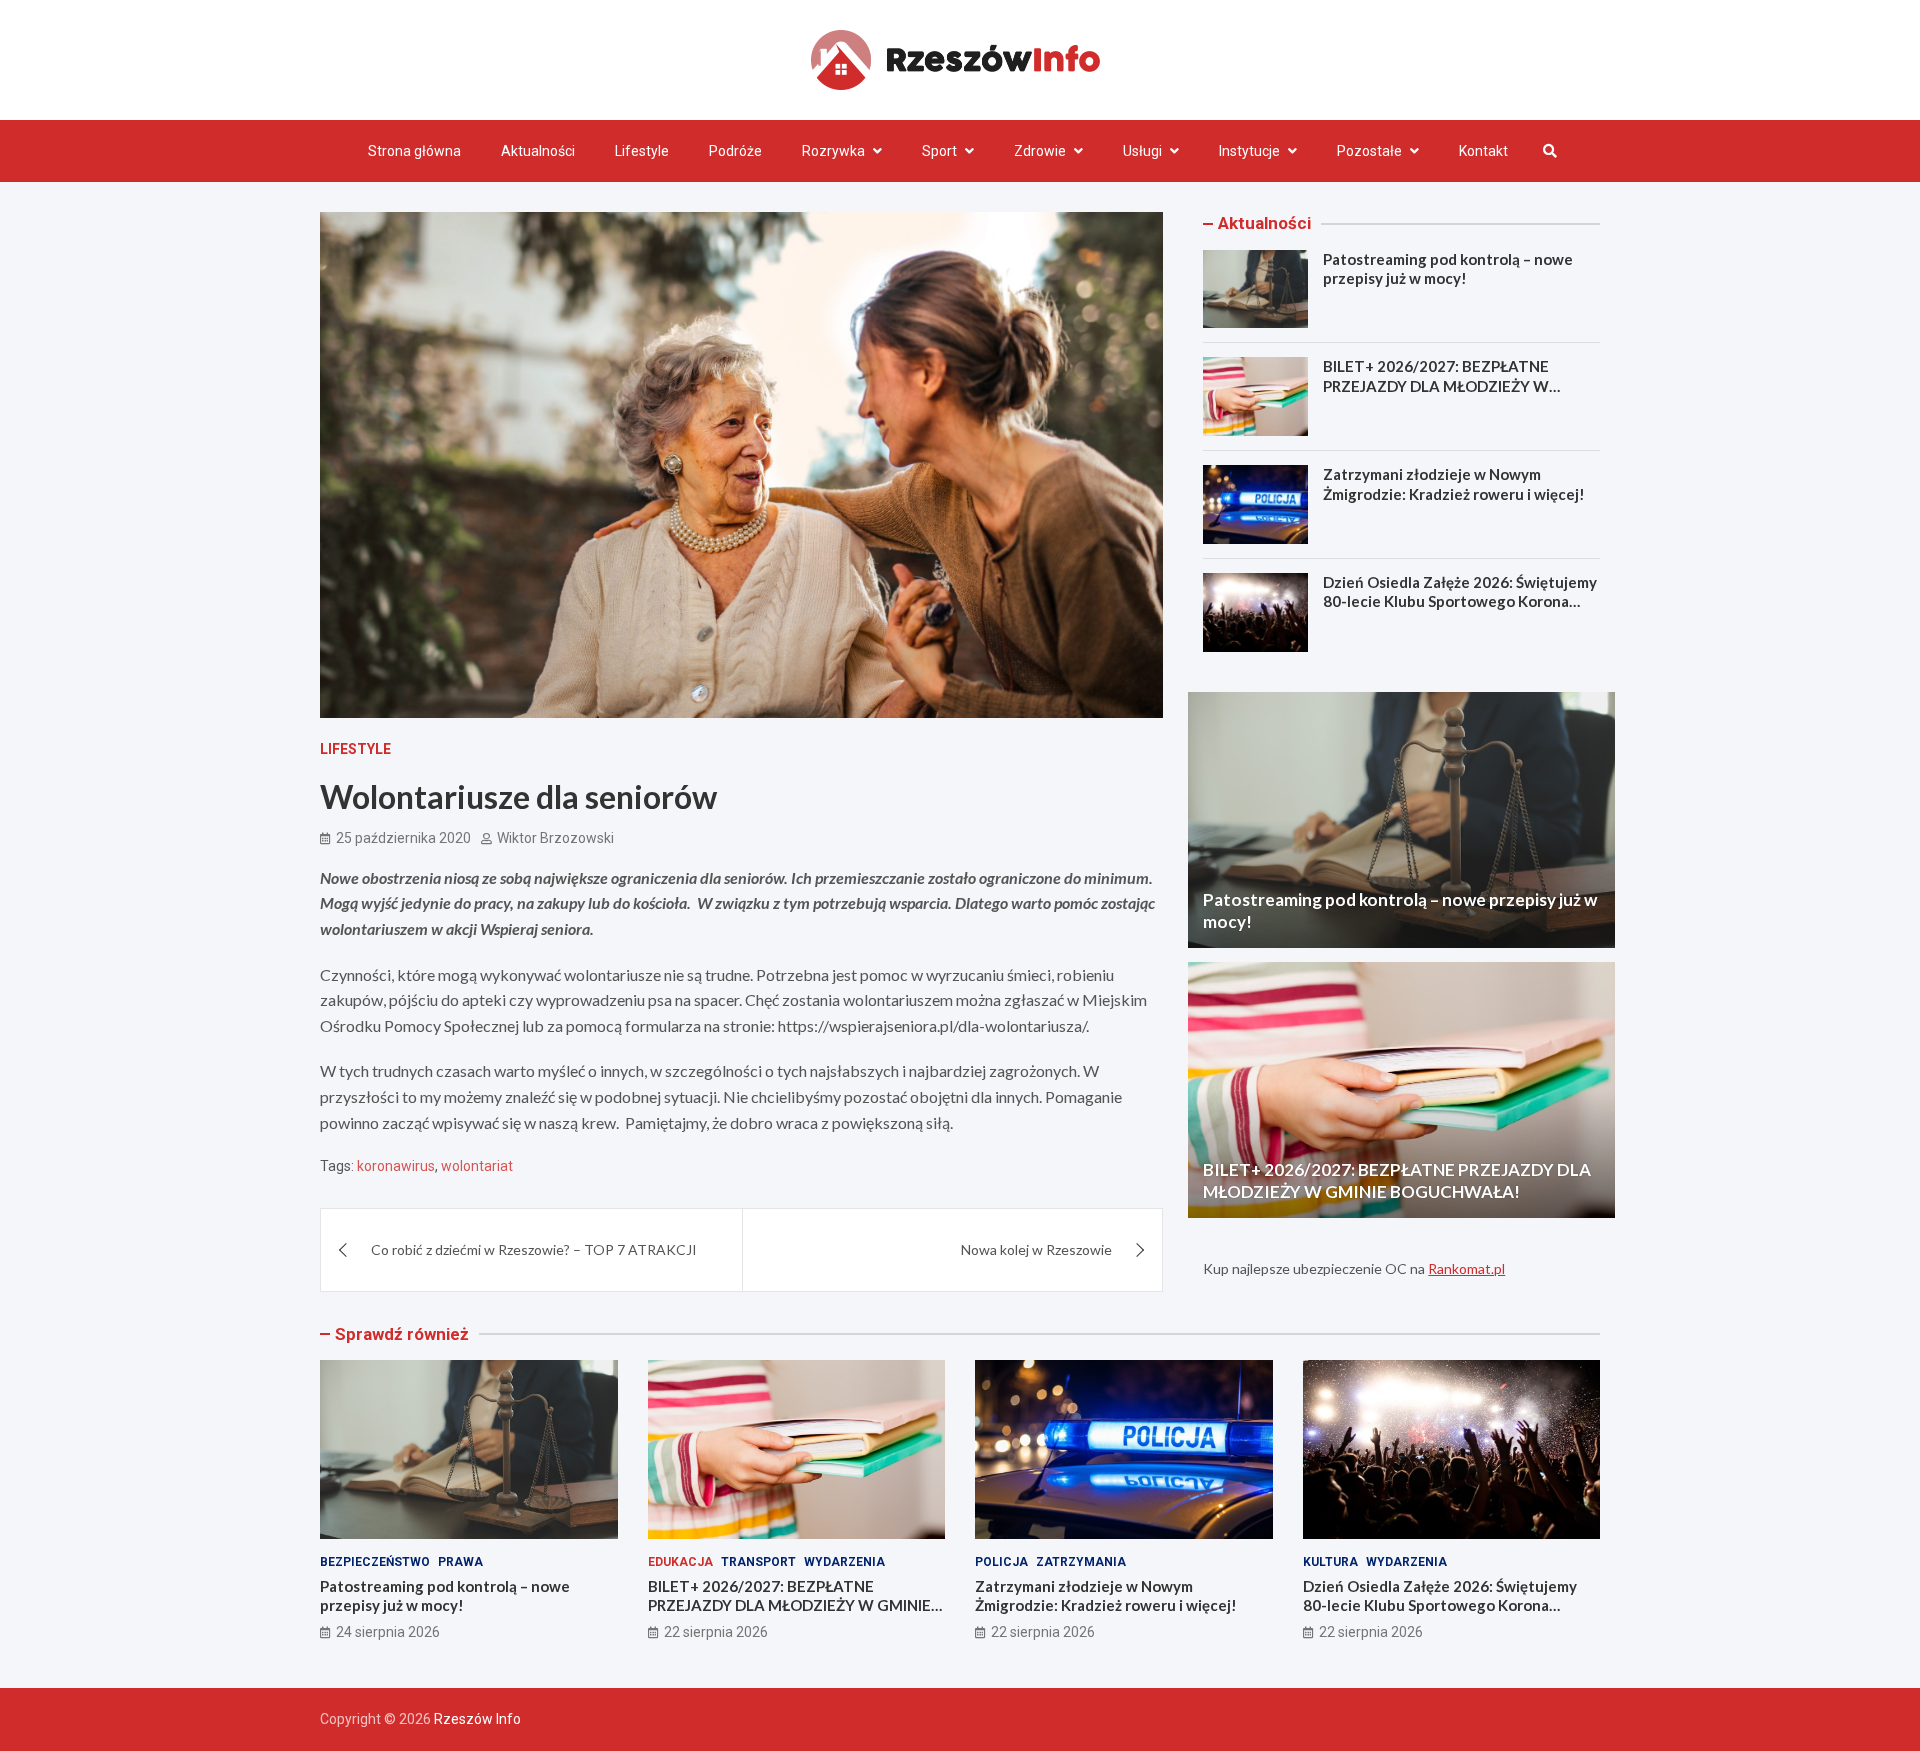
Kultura (1330, 1562)
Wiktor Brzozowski (555, 838)
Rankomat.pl (1466, 1268)
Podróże (735, 151)
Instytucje (1249, 151)
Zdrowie (1040, 151)
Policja (1001, 1562)
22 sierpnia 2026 (716, 1632)
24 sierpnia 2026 (388, 1632)
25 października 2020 (403, 838)
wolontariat (477, 1166)
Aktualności (538, 151)
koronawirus (396, 1166)
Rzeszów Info (477, 1719)
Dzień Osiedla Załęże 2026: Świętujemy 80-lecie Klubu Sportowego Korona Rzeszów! (1460, 601)
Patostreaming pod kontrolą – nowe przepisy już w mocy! (1448, 269)
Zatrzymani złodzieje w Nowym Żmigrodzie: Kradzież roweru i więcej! (1454, 484)
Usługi (1142, 151)
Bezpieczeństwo (375, 1562)
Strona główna (414, 151)
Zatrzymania (1081, 1562)
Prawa (460, 1562)
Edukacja (680, 1562)
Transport (758, 1562)
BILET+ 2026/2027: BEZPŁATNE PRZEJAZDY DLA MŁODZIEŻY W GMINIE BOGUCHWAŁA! (1436, 385)
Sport (939, 151)
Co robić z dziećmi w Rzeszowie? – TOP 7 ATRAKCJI (534, 1249)
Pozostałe (1369, 151)
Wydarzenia (844, 1562)
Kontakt (1483, 151)
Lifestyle (642, 151)
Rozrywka (833, 151)
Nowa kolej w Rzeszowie (1036, 1249)
